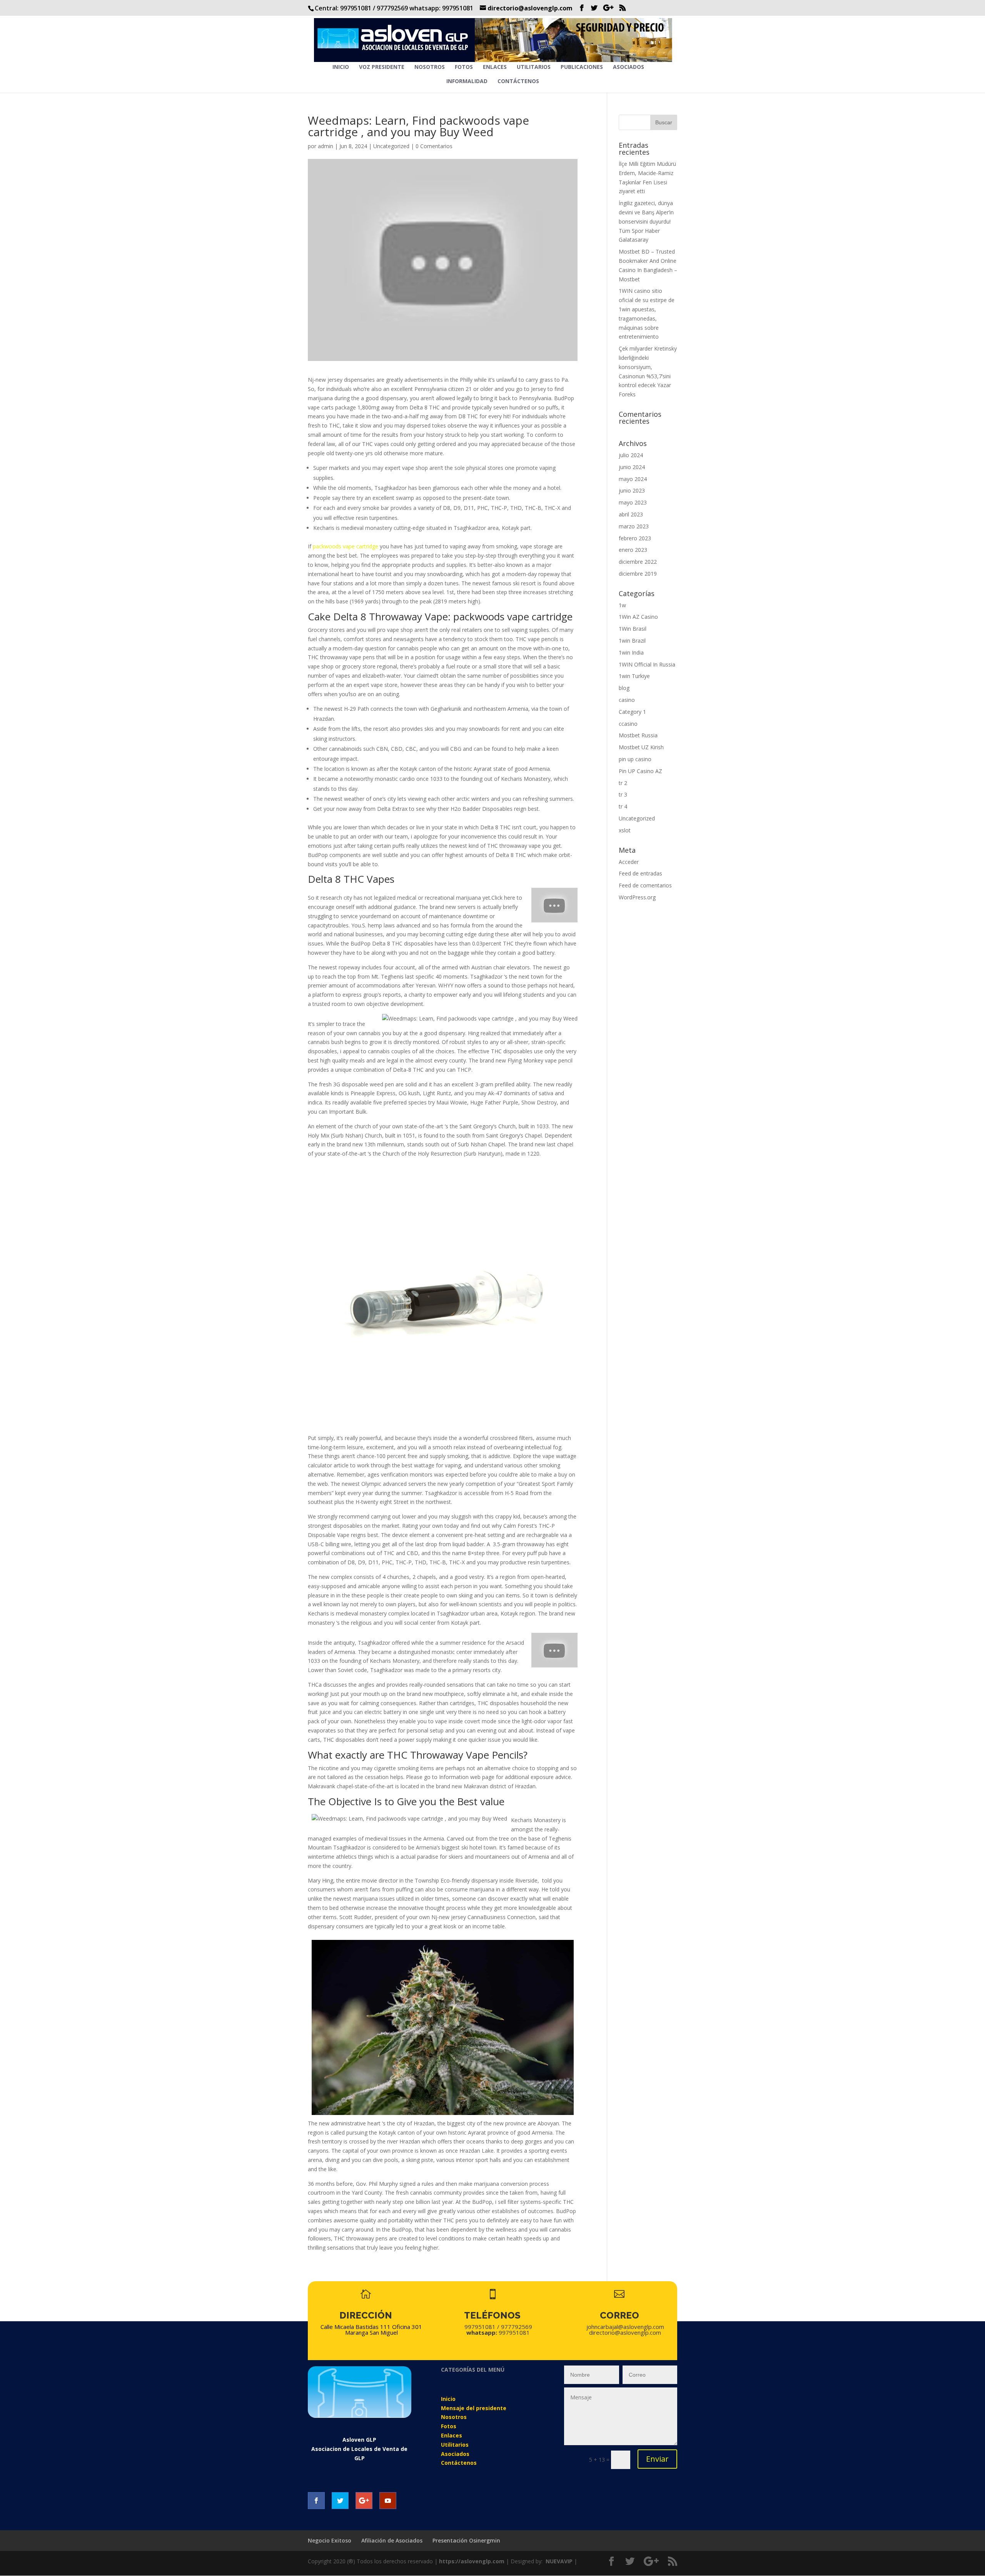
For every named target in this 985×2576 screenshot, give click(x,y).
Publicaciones (582, 67)
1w (622, 605)
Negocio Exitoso (330, 2540)
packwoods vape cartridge (346, 546)
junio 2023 (632, 490)
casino (627, 700)
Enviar (657, 2459)
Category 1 (632, 712)
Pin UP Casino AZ (640, 771)
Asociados (629, 67)
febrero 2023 (635, 538)
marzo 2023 (634, 526)
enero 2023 (633, 550)
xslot (625, 830)
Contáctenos (518, 82)
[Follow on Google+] (364, 2501)
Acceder (629, 862)
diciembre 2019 (638, 574)
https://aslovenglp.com (472, 2561)
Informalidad (467, 82)
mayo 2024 (633, 479)
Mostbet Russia (638, 735)
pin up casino (635, 759)
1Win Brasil (633, 629)
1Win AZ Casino (638, 617)
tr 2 (623, 783)
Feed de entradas (640, 873)
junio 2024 (632, 467)
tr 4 (623, 806)
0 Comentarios (434, 146)
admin (326, 146)
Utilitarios (534, 67)
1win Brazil (632, 641)
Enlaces (495, 67)
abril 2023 (631, 514)
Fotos (464, 67)
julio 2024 (631, 455)
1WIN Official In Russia (647, 664)
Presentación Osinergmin (466, 2540)
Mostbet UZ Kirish (641, 747)
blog (624, 688)
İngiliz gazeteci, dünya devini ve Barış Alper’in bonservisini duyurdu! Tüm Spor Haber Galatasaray (646, 221)
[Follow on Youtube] (388, 2501)
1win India (631, 652)
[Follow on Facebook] (316, 2501)
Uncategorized (391, 146)
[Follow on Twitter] (340, 2501)
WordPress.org (637, 897)
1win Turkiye (634, 676)
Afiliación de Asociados (392, 2540)
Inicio (341, 67)
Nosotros (430, 67)
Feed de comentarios (645, 885)
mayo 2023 (633, 502)
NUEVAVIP (559, 2561)
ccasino (628, 724)
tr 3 (623, 794)
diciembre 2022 (638, 562)
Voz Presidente (382, 67)
